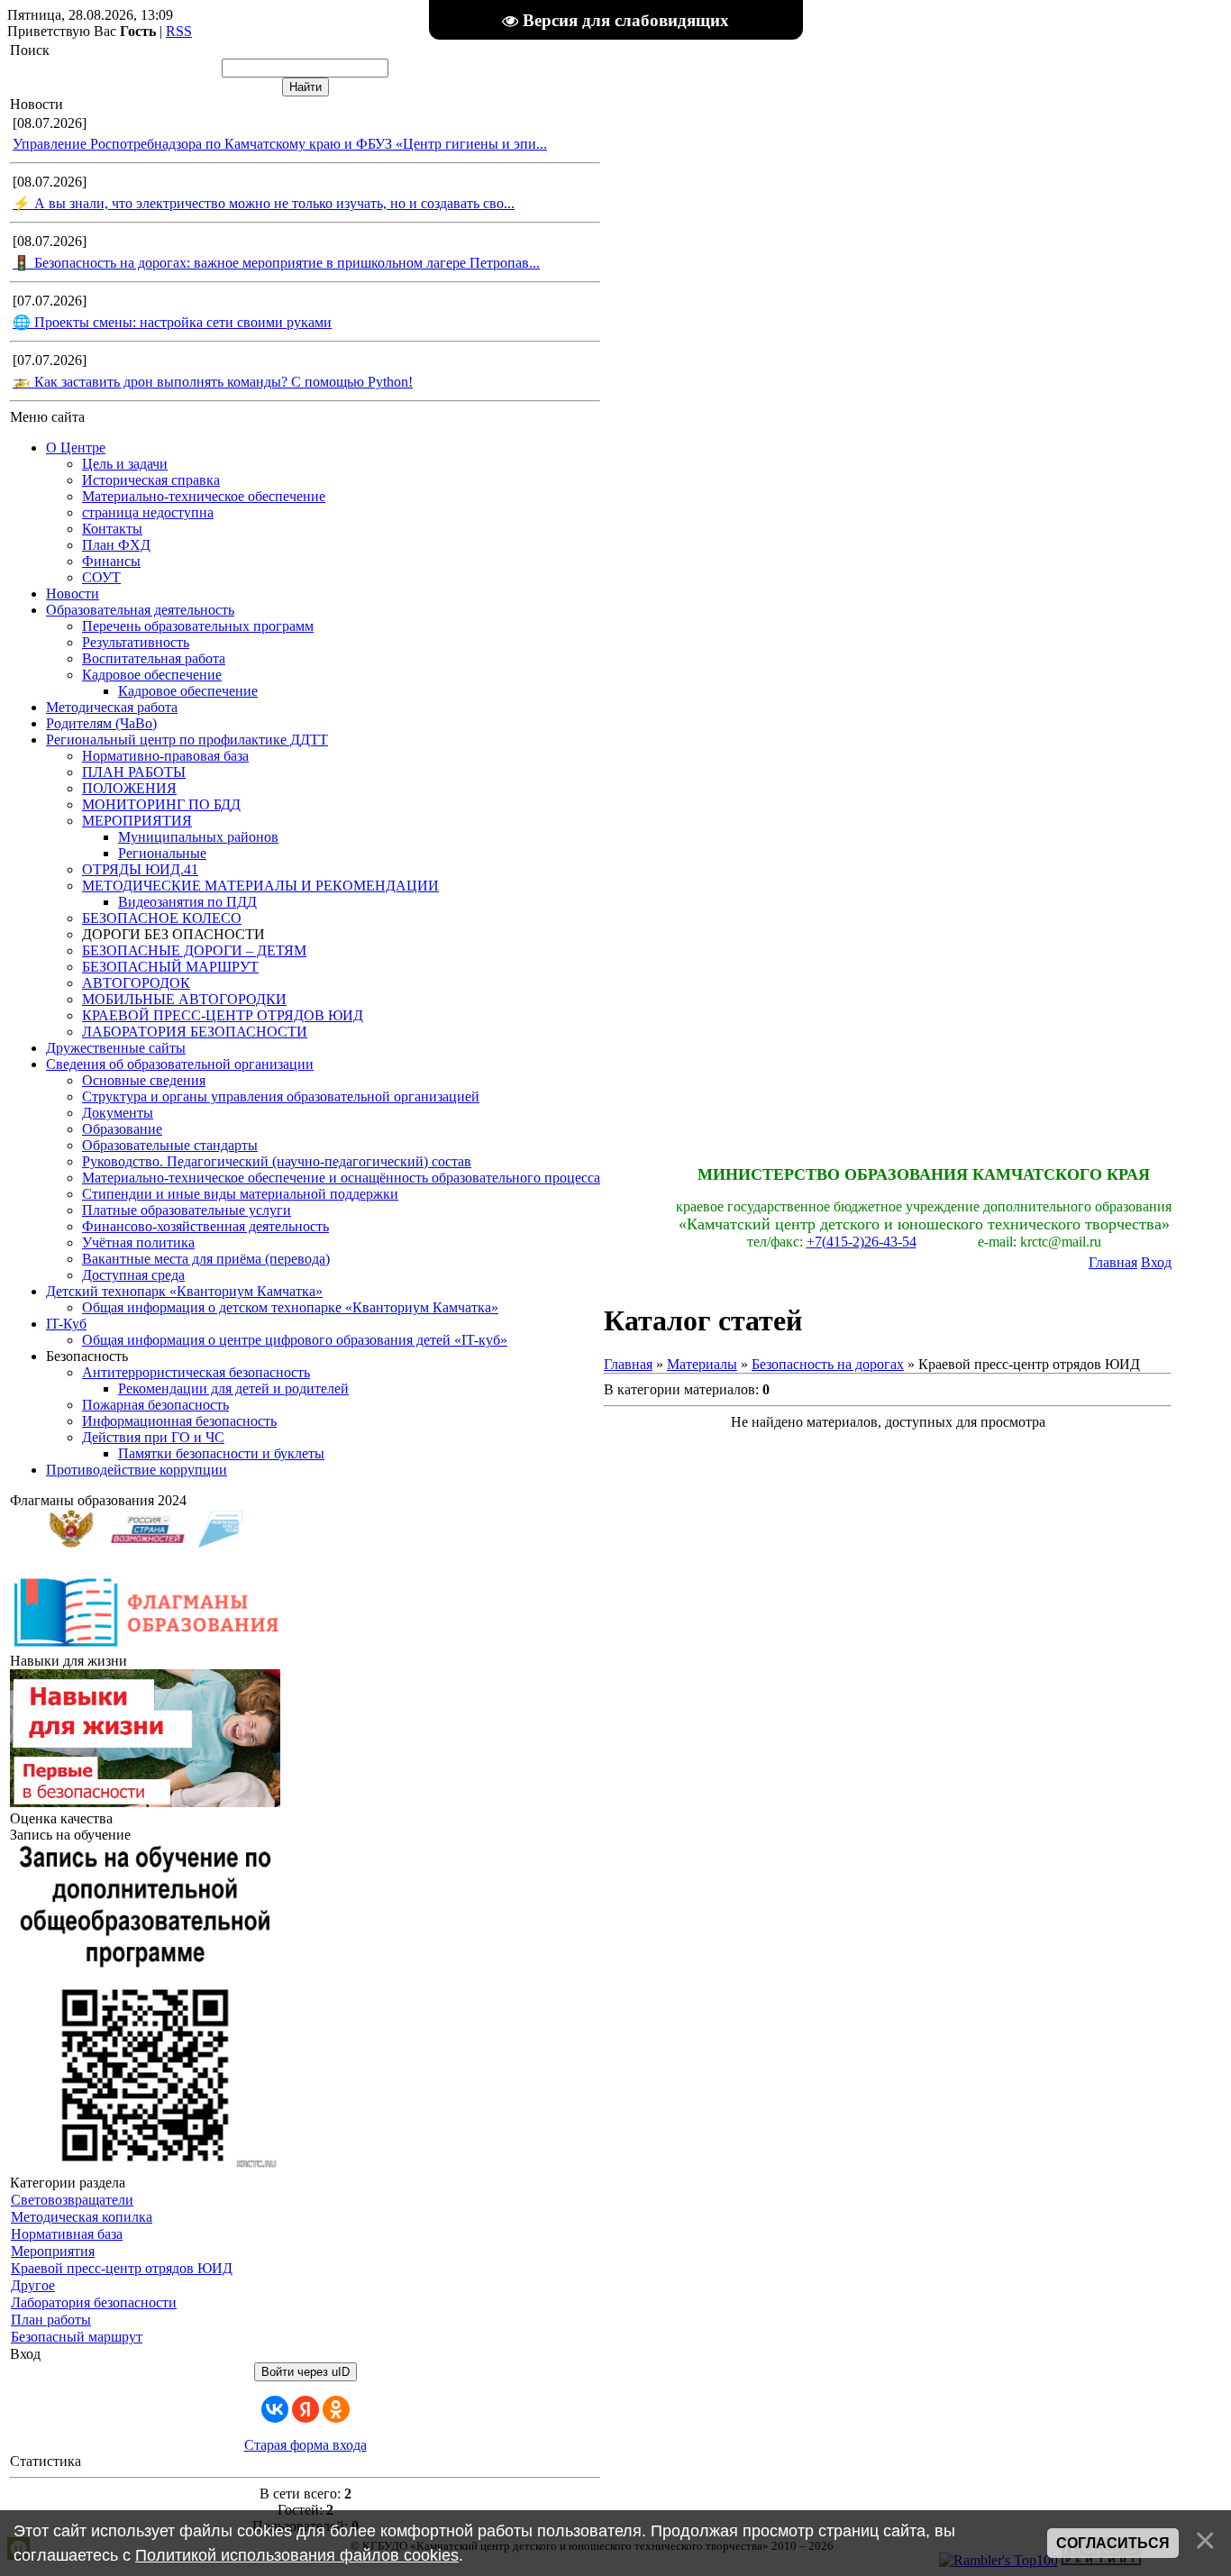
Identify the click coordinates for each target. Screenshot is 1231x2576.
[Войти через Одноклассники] (336, 2409)
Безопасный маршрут (77, 2337)
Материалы (702, 1364)
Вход (1156, 1262)
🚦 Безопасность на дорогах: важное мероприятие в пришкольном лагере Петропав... (276, 263)
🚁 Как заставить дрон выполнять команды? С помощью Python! (213, 382)
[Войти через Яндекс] (305, 2409)
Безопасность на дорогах (828, 1364)
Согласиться (1113, 2543)
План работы (51, 2320)
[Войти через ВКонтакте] (275, 2409)
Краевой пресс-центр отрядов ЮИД (122, 2268)
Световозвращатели (72, 2200)
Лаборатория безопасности (94, 2302)
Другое (33, 2285)
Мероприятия (53, 2251)
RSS (179, 31)
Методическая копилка (82, 2217)
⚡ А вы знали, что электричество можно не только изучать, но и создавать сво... (264, 203)
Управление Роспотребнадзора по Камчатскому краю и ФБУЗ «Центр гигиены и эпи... (280, 144)
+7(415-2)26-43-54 (862, 1242)
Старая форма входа (305, 2445)
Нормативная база (67, 2234)
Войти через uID (305, 2372)
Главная (1113, 1262)
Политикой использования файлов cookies (297, 2555)
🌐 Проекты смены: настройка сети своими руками (172, 322)
